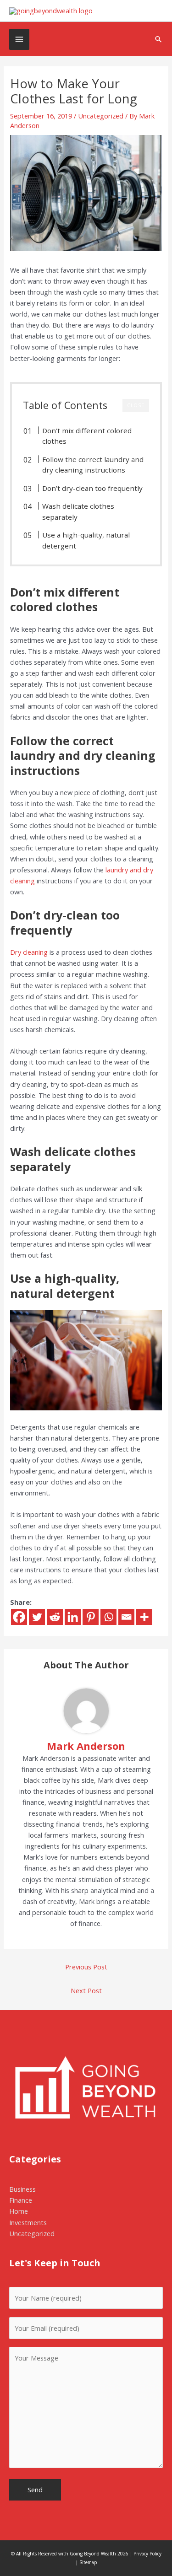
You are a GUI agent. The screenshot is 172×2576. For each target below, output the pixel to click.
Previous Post (86, 1967)
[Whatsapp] (108, 1617)
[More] (144, 1617)
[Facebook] (19, 1617)
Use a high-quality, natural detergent (86, 540)
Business (22, 2189)
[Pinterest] (91, 1617)
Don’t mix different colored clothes (87, 436)
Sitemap (88, 2562)
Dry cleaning (29, 952)
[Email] (126, 1617)
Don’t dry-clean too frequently (92, 488)
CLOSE (136, 405)
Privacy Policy (147, 2554)
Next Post (86, 1990)
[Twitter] (37, 1617)
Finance (21, 2200)
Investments (28, 2222)
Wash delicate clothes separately (78, 511)
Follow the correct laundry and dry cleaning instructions (93, 465)
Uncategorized (101, 116)
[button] (158, 39)
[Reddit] (55, 1617)
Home (19, 2211)
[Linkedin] (73, 1617)
